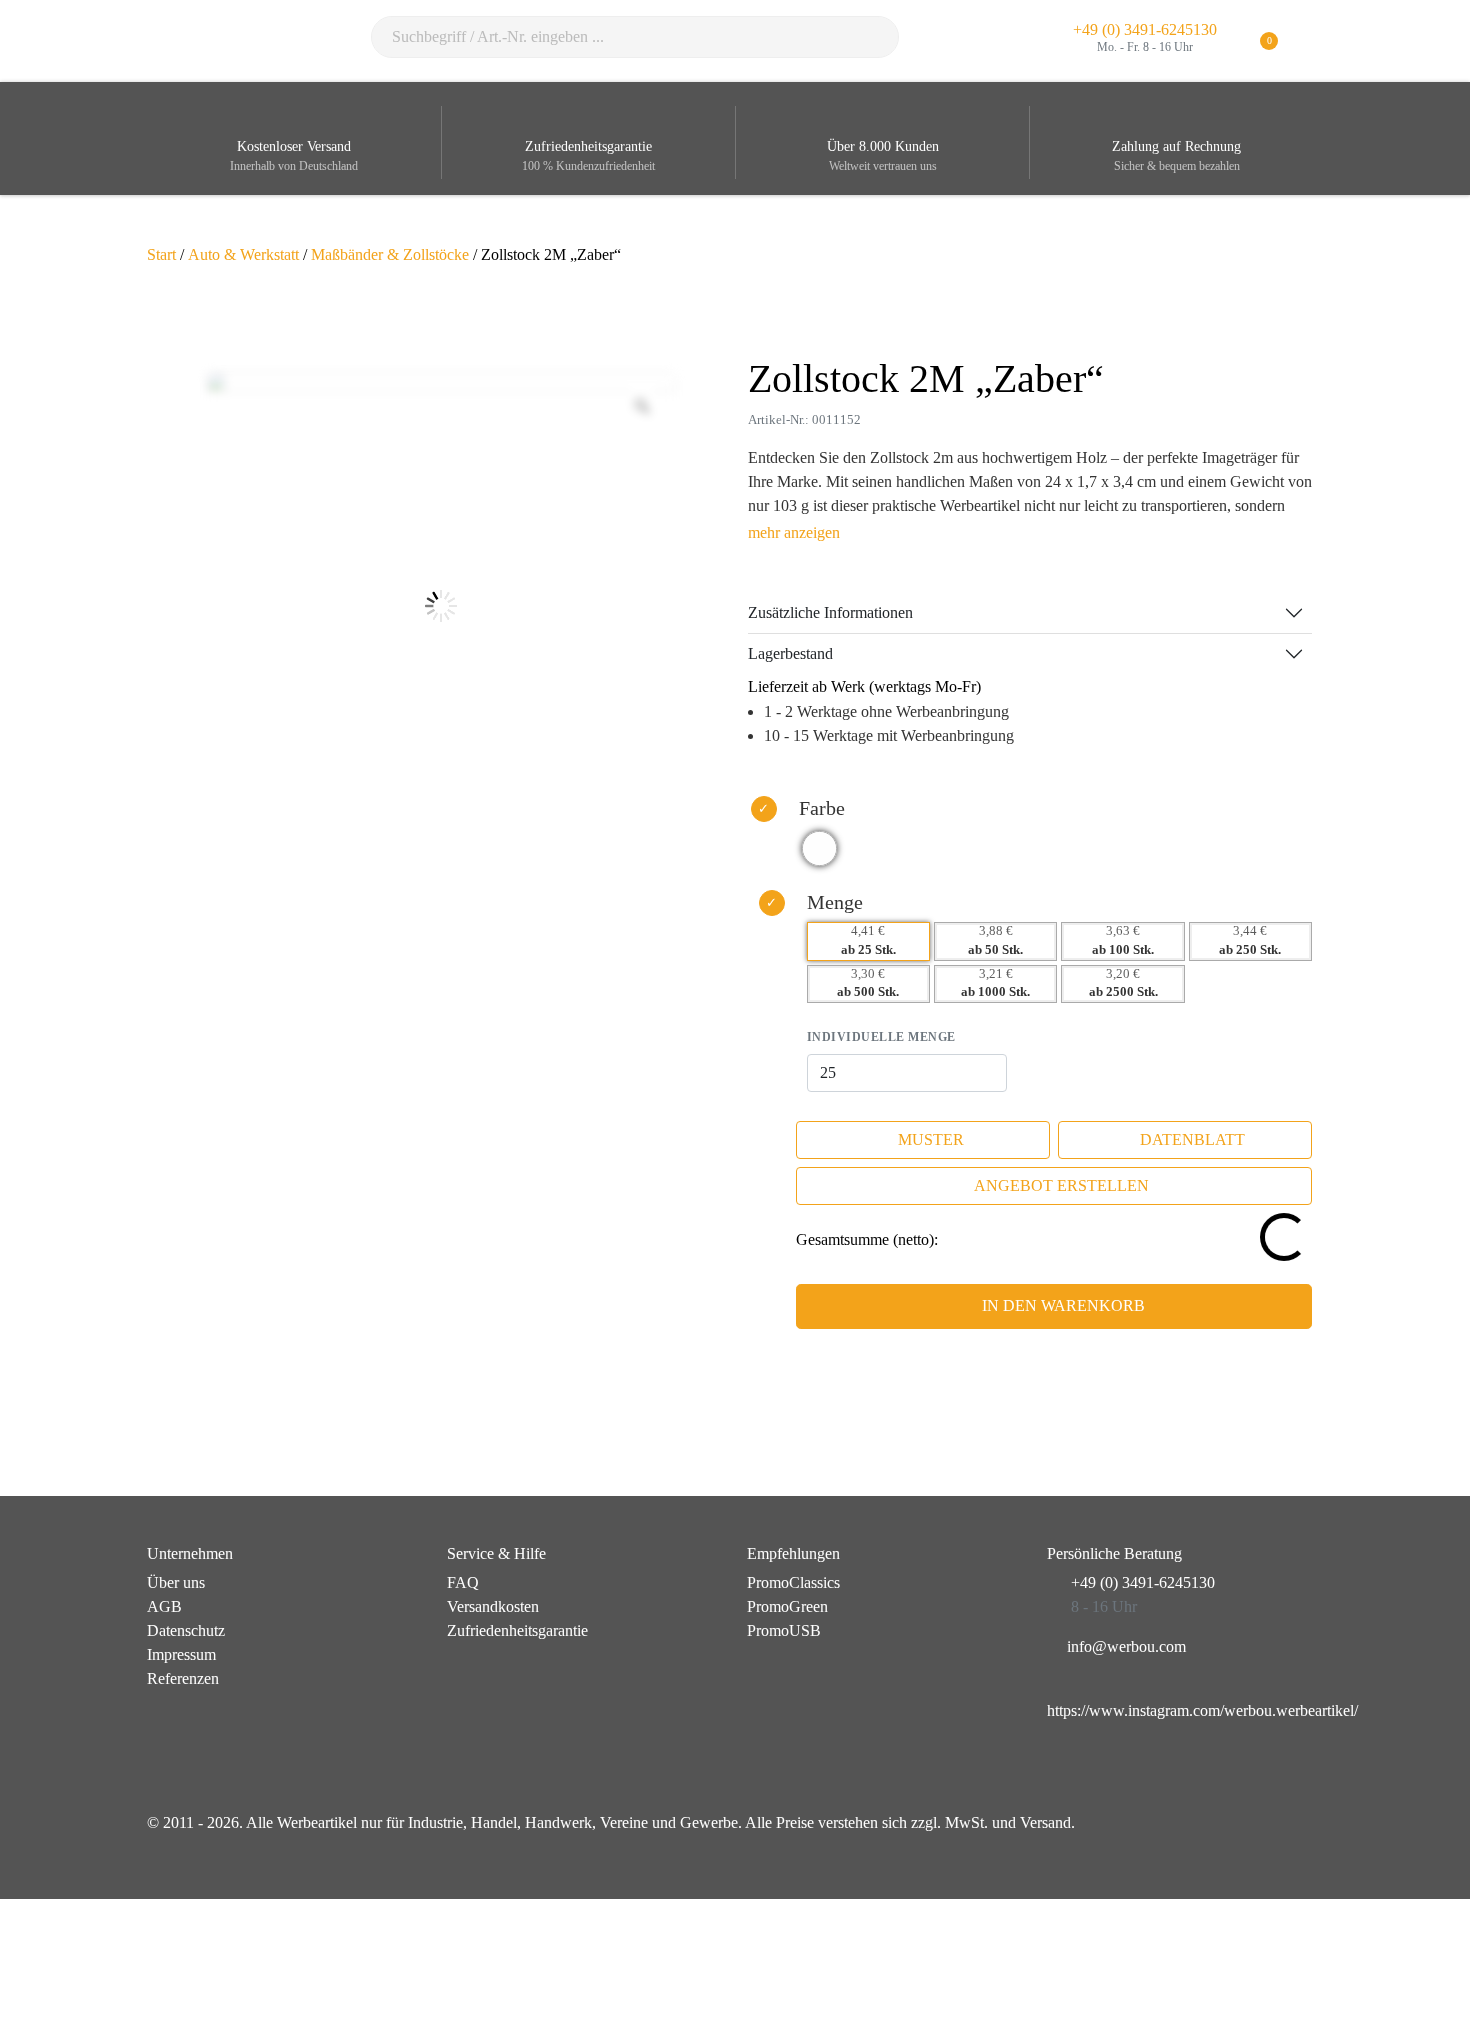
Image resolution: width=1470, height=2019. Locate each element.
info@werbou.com (1126, 1646)
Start (161, 254)
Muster (931, 1139)
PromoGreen (787, 1606)
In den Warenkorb (1063, 1305)
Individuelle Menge (881, 1037)
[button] (1310, 41)
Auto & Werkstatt (243, 254)
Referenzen (183, 1678)
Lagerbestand (790, 653)
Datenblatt (1192, 1139)
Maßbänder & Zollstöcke (390, 254)
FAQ (463, 1582)
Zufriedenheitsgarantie (517, 1630)
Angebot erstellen (1061, 1185)
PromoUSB (784, 1630)
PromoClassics (793, 1582)
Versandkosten (493, 1606)
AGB (164, 1606)
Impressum (181, 1654)
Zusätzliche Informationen (830, 612)
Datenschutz (186, 1630)
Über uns (176, 1582)
